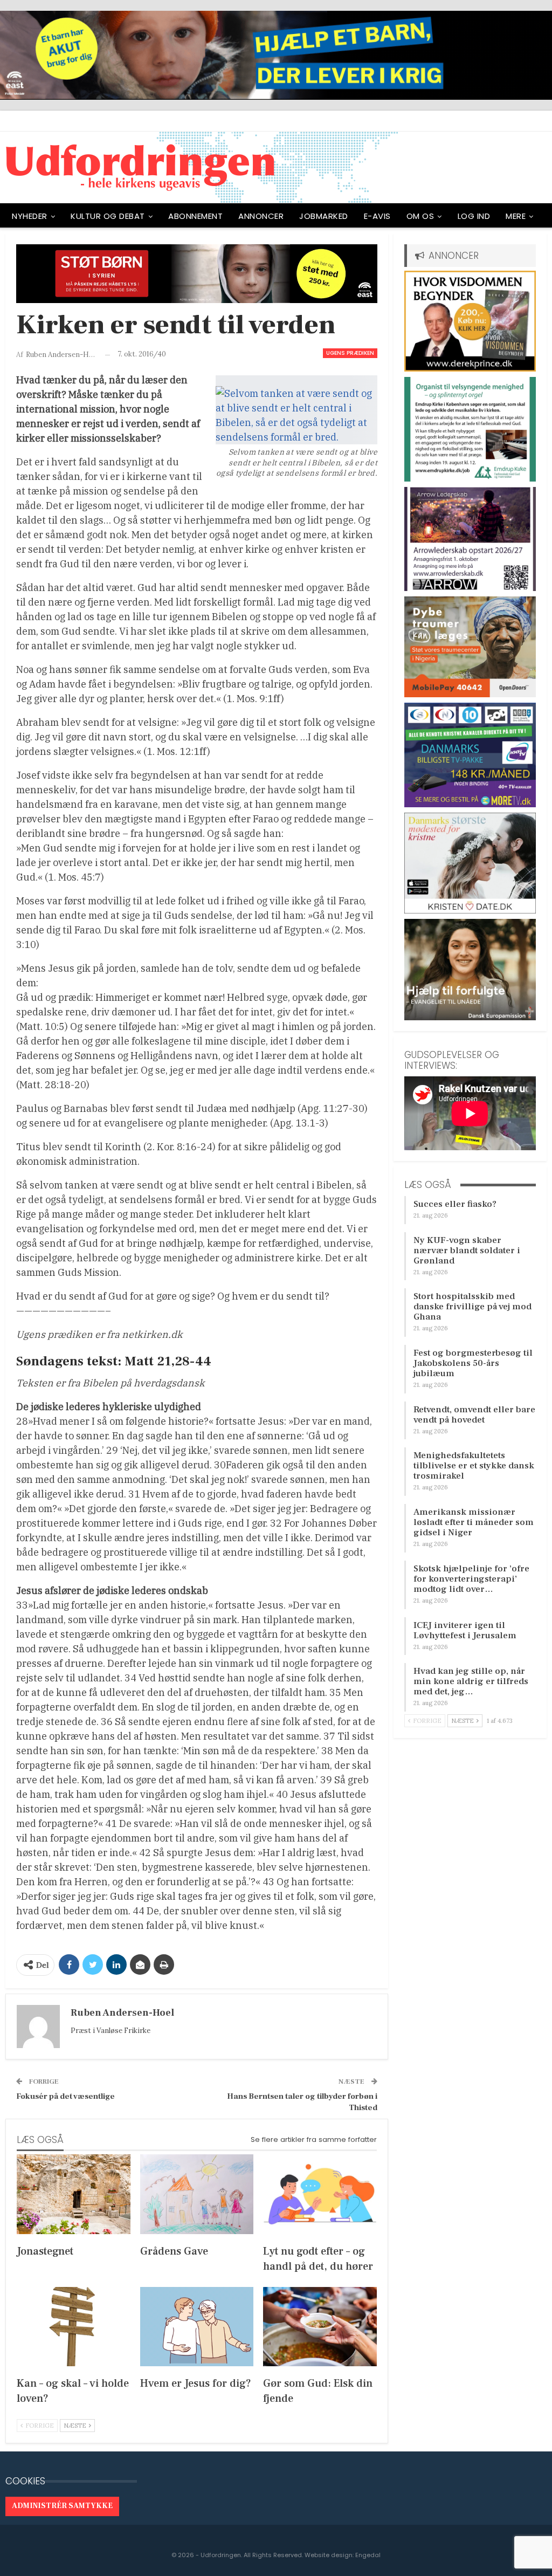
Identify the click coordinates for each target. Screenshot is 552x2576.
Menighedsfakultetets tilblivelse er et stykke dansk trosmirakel (474, 1466)
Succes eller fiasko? (455, 1204)
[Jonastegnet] (74, 2194)
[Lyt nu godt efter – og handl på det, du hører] (320, 2194)
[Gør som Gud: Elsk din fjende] (320, 2327)
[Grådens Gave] (197, 2194)
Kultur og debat (108, 216)
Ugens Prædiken (350, 353)
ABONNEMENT (195, 216)
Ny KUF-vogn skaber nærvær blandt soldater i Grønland (467, 1251)
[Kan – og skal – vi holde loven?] (74, 2327)
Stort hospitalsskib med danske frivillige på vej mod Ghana (472, 1307)
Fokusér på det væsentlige (65, 2096)
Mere (516, 216)
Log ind (474, 216)
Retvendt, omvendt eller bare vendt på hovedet (474, 1415)
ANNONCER (261, 216)
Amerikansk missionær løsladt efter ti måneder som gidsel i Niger (474, 1522)
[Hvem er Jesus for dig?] (197, 2327)
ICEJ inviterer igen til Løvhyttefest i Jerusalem (465, 1630)
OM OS (420, 216)
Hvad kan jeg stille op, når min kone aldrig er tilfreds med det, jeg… (471, 1681)
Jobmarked (324, 216)
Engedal (368, 2555)
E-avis (377, 216)
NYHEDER (30, 216)
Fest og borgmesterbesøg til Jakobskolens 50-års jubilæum (473, 1363)
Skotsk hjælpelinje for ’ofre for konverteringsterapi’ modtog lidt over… (471, 1579)
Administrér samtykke (62, 2506)
